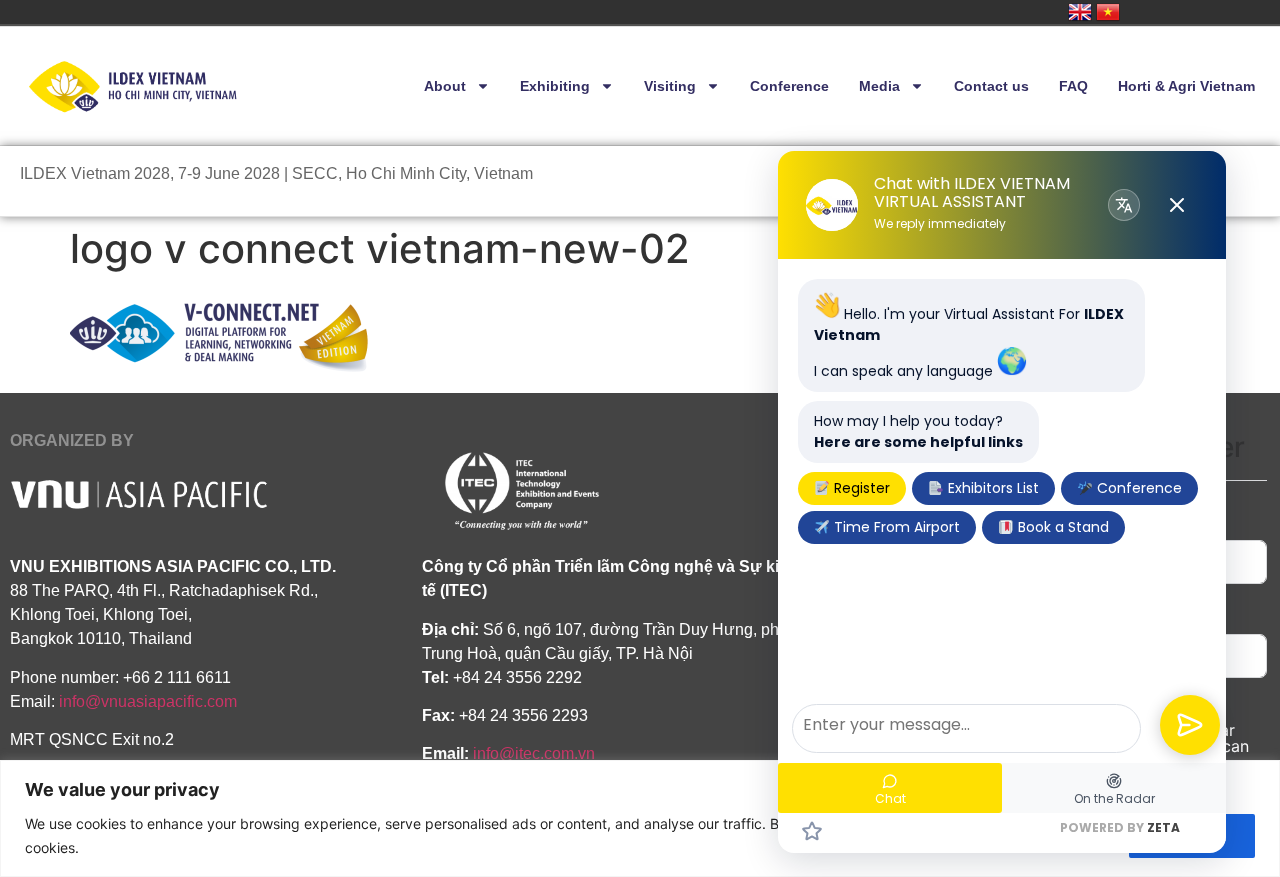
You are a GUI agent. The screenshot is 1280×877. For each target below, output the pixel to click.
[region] (640, 818)
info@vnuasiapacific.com (148, 701)
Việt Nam (1108, 12)
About (445, 86)
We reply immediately (940, 224)
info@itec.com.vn (534, 753)
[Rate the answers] (812, 831)
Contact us (991, 86)
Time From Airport (895, 527)
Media (879, 86)
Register (860, 488)
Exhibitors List (991, 488)
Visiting (670, 86)
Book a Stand (1061, 527)
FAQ (1073, 86)
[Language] (1124, 205)
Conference (789, 86)
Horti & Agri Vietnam (1186, 86)
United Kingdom (1080, 12)
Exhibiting (555, 86)
